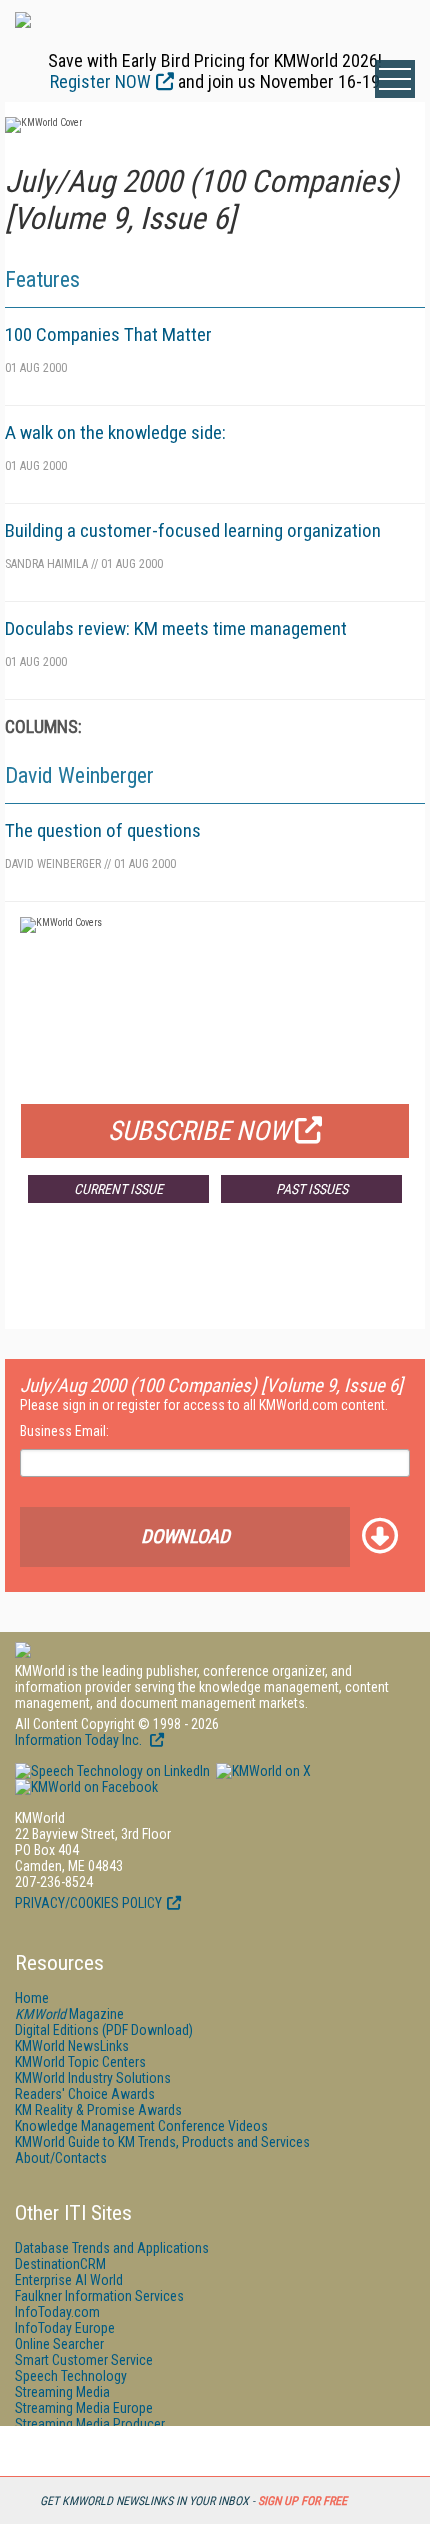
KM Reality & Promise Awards (98, 2110)
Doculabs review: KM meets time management (176, 628)
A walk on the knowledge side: (115, 432)
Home (32, 1998)
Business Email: (64, 1431)
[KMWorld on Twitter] (262, 1771)
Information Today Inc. (80, 1740)
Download (185, 1536)
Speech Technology (71, 2376)
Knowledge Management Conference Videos (141, 2126)
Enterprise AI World (69, 2280)
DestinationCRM (60, 2264)
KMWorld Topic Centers (80, 2062)
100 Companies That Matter (108, 334)
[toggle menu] (395, 79)
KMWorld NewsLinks (72, 2046)
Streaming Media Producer (90, 2424)
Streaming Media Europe (84, 2408)
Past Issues (312, 1189)
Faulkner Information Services (99, 2296)
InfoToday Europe (65, 2328)
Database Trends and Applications (112, 2248)
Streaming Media (62, 2392)
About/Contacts (61, 2158)
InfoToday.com (57, 2312)
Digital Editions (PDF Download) (104, 2030)
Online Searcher (59, 2344)
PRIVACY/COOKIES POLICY (88, 1903)
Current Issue (118, 1189)
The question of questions (103, 830)
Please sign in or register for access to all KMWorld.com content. (204, 1405)
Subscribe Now (199, 1131)
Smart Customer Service (84, 2360)
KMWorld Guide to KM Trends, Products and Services (162, 2142)
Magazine (69, 2014)
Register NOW (100, 81)
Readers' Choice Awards (85, 2094)
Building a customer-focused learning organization (193, 530)
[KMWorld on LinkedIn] (112, 1771)
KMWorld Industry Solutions (93, 2078)
